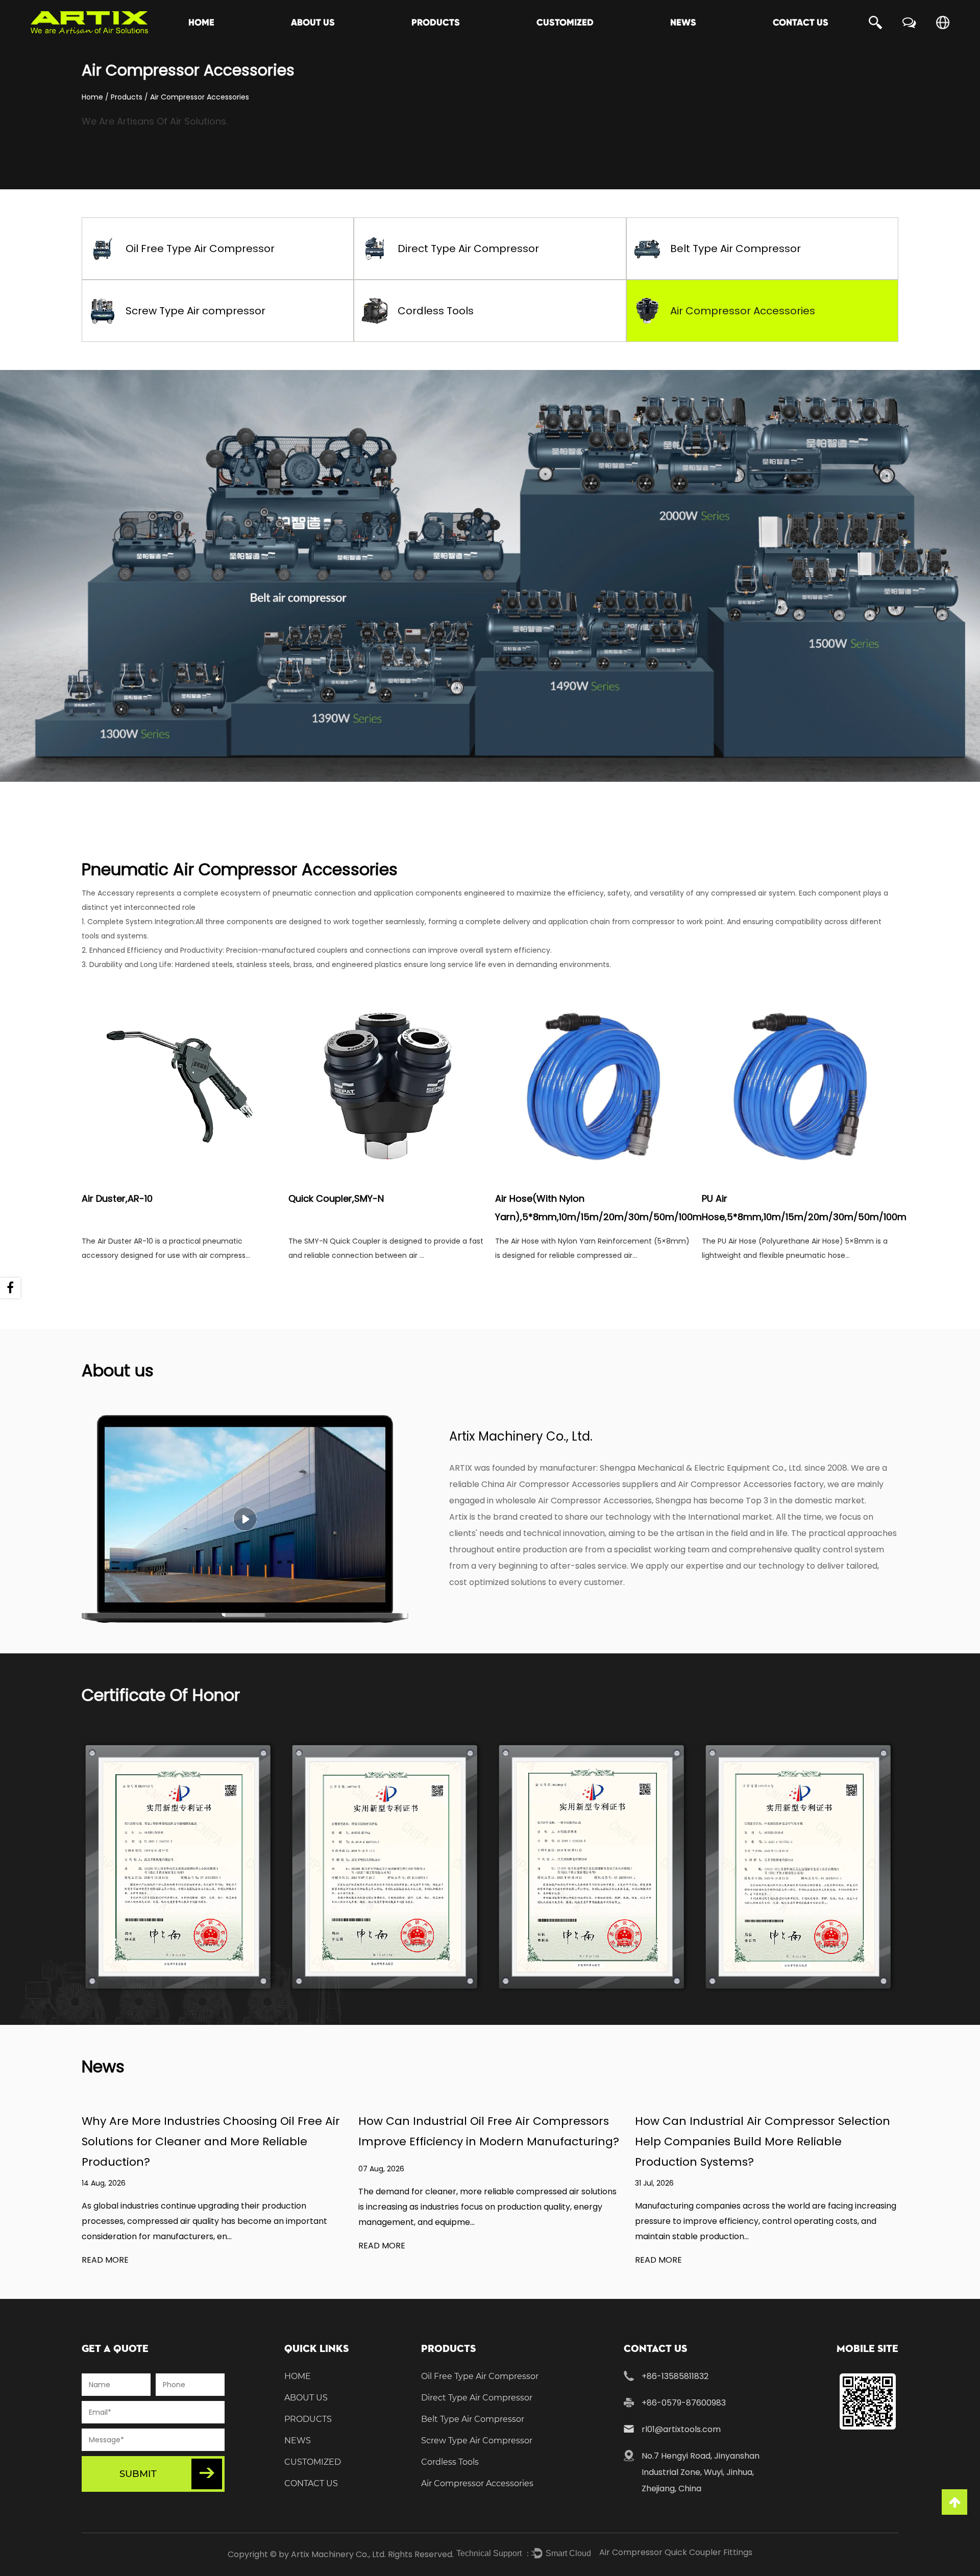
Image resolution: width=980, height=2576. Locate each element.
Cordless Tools (436, 311)
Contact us (801, 22)
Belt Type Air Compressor (736, 249)
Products (436, 22)
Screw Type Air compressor (195, 311)
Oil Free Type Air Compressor (200, 249)
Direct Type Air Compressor (468, 249)
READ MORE (105, 2260)
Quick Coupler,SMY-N (336, 1198)
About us (313, 22)
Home (201, 22)
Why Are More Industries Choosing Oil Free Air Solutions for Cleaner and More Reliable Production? (211, 2141)
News (683, 22)
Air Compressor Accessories (743, 311)
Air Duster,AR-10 (117, 1198)
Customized (565, 22)
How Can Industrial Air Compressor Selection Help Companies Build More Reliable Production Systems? (763, 2141)
